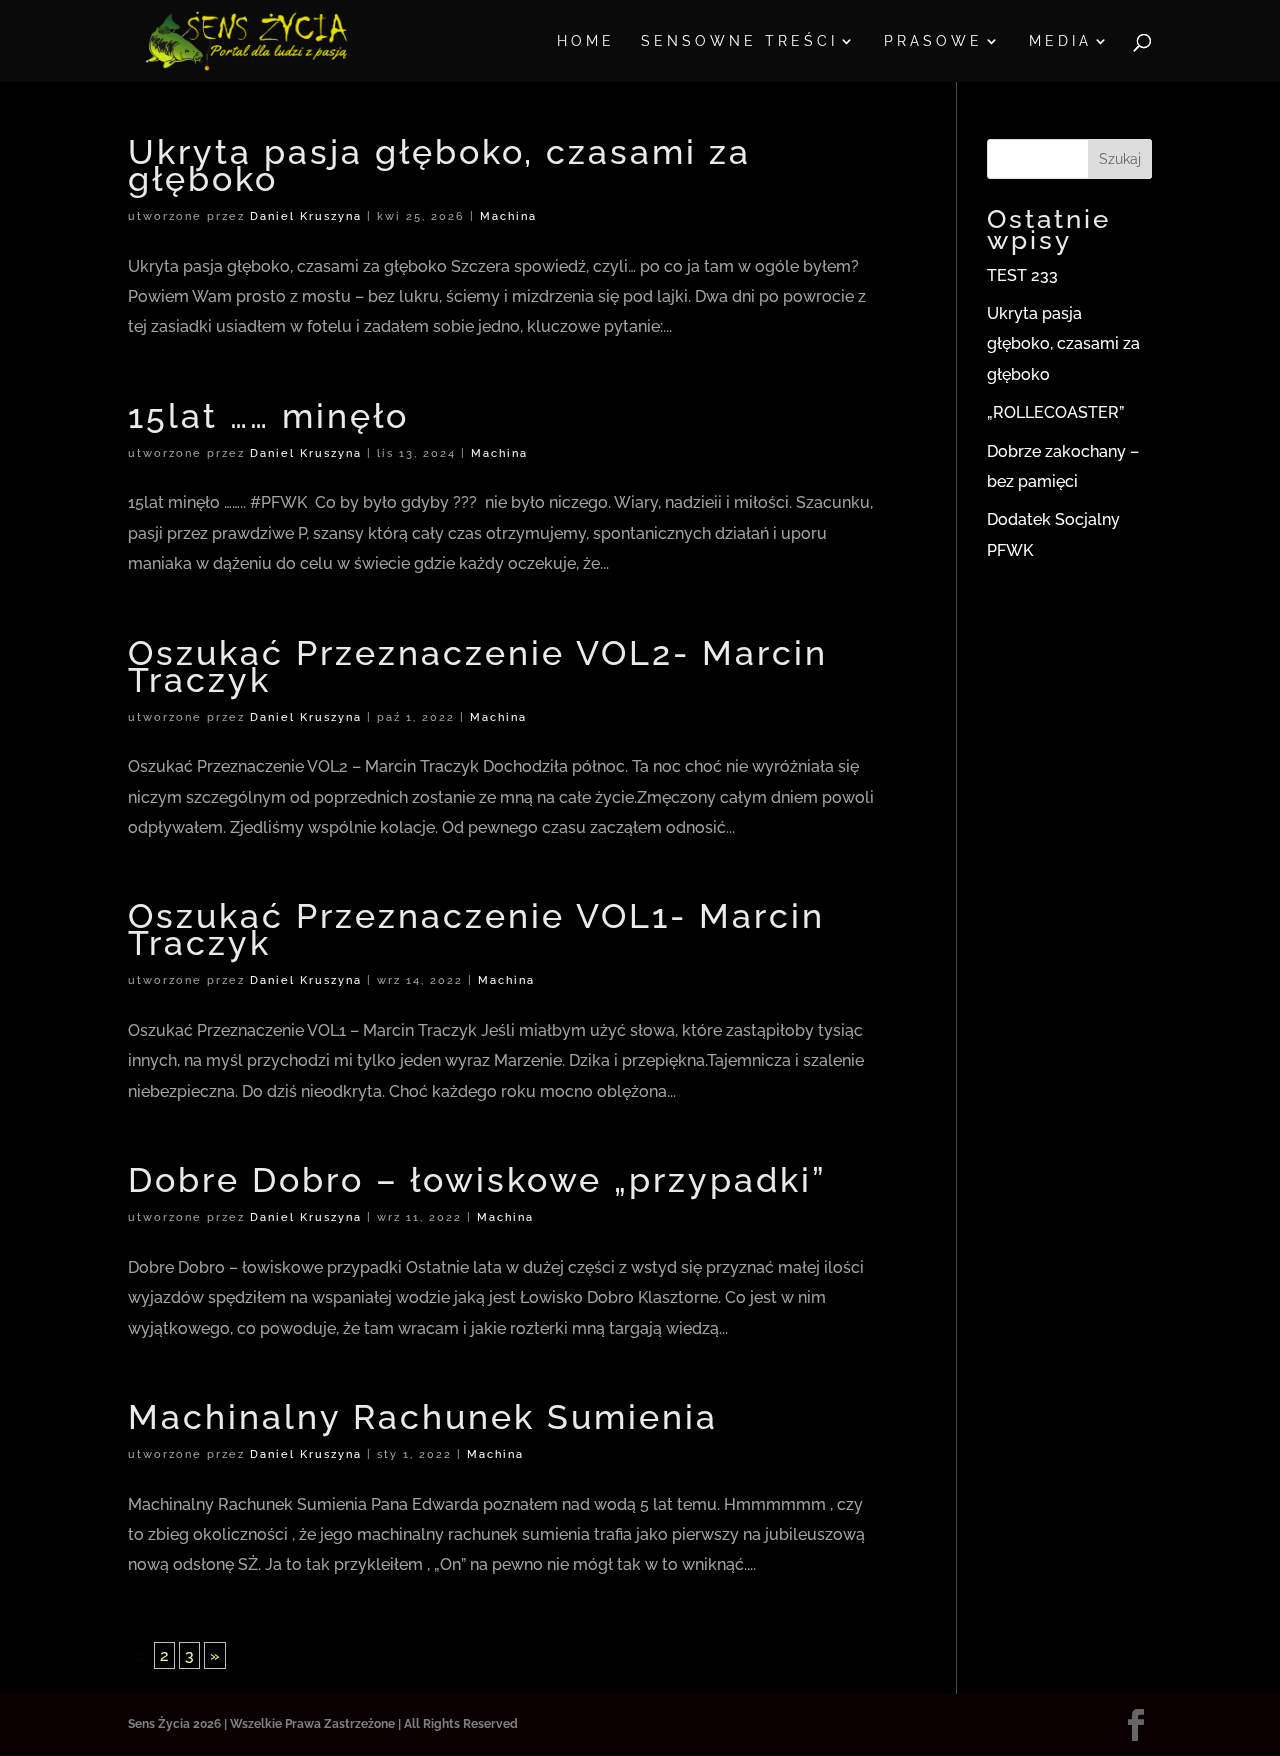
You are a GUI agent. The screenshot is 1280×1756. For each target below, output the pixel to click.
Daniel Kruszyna (306, 216)
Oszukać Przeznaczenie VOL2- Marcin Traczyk (478, 666)
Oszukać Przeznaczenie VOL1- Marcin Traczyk (476, 929)
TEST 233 (1022, 275)
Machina (508, 216)
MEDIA (1060, 41)
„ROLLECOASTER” (1055, 412)
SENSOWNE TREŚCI (739, 41)
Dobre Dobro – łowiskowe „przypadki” (477, 1180)
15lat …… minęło (268, 416)
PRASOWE (933, 41)
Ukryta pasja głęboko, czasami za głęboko (439, 165)
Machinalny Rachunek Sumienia (423, 1417)
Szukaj (1120, 159)
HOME (586, 41)
